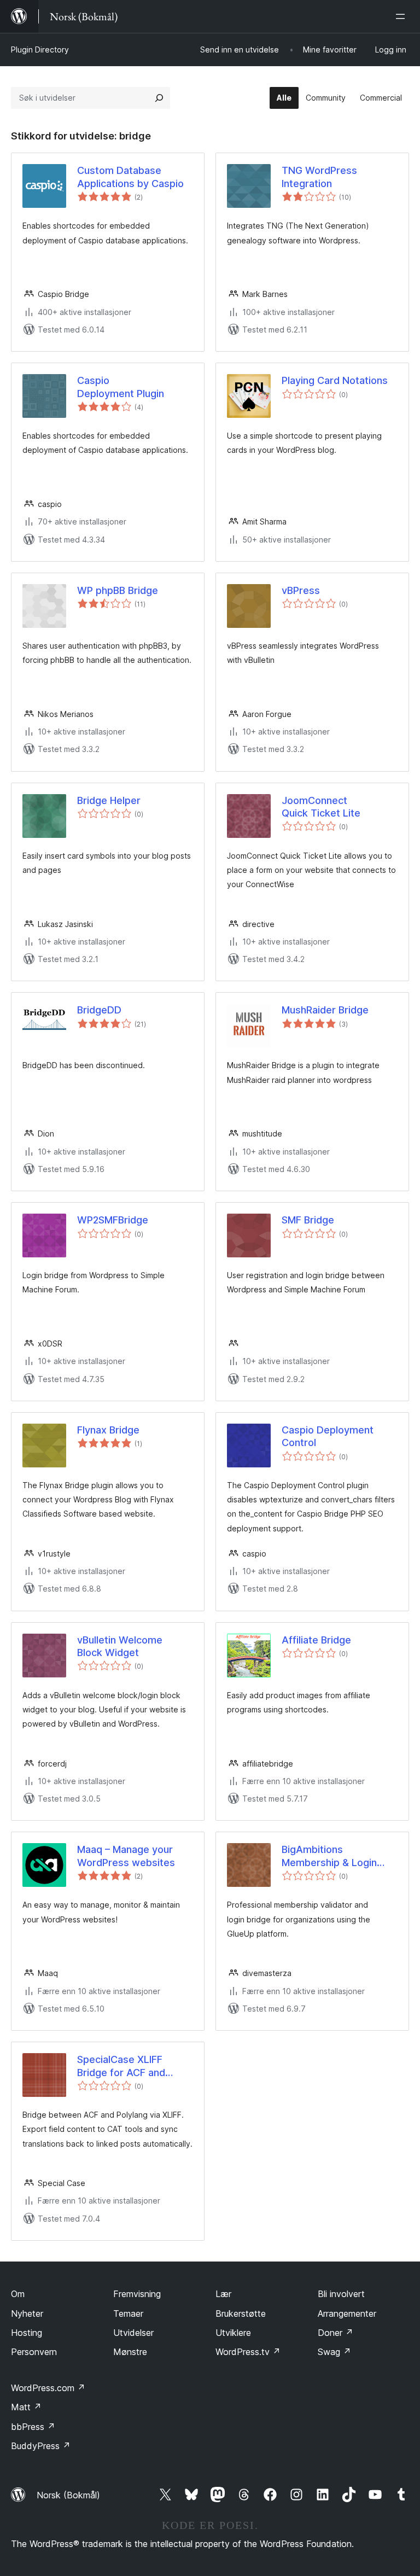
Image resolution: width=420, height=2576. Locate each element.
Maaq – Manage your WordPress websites (126, 1856)
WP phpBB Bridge (118, 590)
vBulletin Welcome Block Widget (120, 1646)
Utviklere (233, 2333)
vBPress (301, 590)
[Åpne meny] (402, 16)
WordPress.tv (248, 2352)
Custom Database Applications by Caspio (130, 177)
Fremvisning (137, 2294)
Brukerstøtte (241, 2313)
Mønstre (130, 2352)
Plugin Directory (40, 49)
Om (18, 2294)
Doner (336, 2333)
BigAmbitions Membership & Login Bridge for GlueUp (329, 1856)
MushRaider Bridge (325, 1010)
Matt (26, 2407)
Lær (223, 2294)
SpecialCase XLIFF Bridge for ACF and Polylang (121, 2066)
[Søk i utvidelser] (159, 98)
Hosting (27, 2333)
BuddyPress (41, 2446)
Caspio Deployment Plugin (121, 387)
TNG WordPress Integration (319, 177)
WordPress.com (48, 2388)
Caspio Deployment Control (328, 1436)
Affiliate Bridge (316, 1640)
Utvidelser (133, 2333)
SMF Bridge (308, 1220)
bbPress (33, 2427)
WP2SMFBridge (113, 1220)
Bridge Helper (109, 800)
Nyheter (27, 2313)
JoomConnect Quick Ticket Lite (321, 807)
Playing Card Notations (335, 380)
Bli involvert (341, 2294)
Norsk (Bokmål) (68, 2495)
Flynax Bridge (108, 1430)
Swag (334, 2352)
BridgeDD (99, 1010)
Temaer (128, 2313)
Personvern (34, 2352)
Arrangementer (347, 2313)
